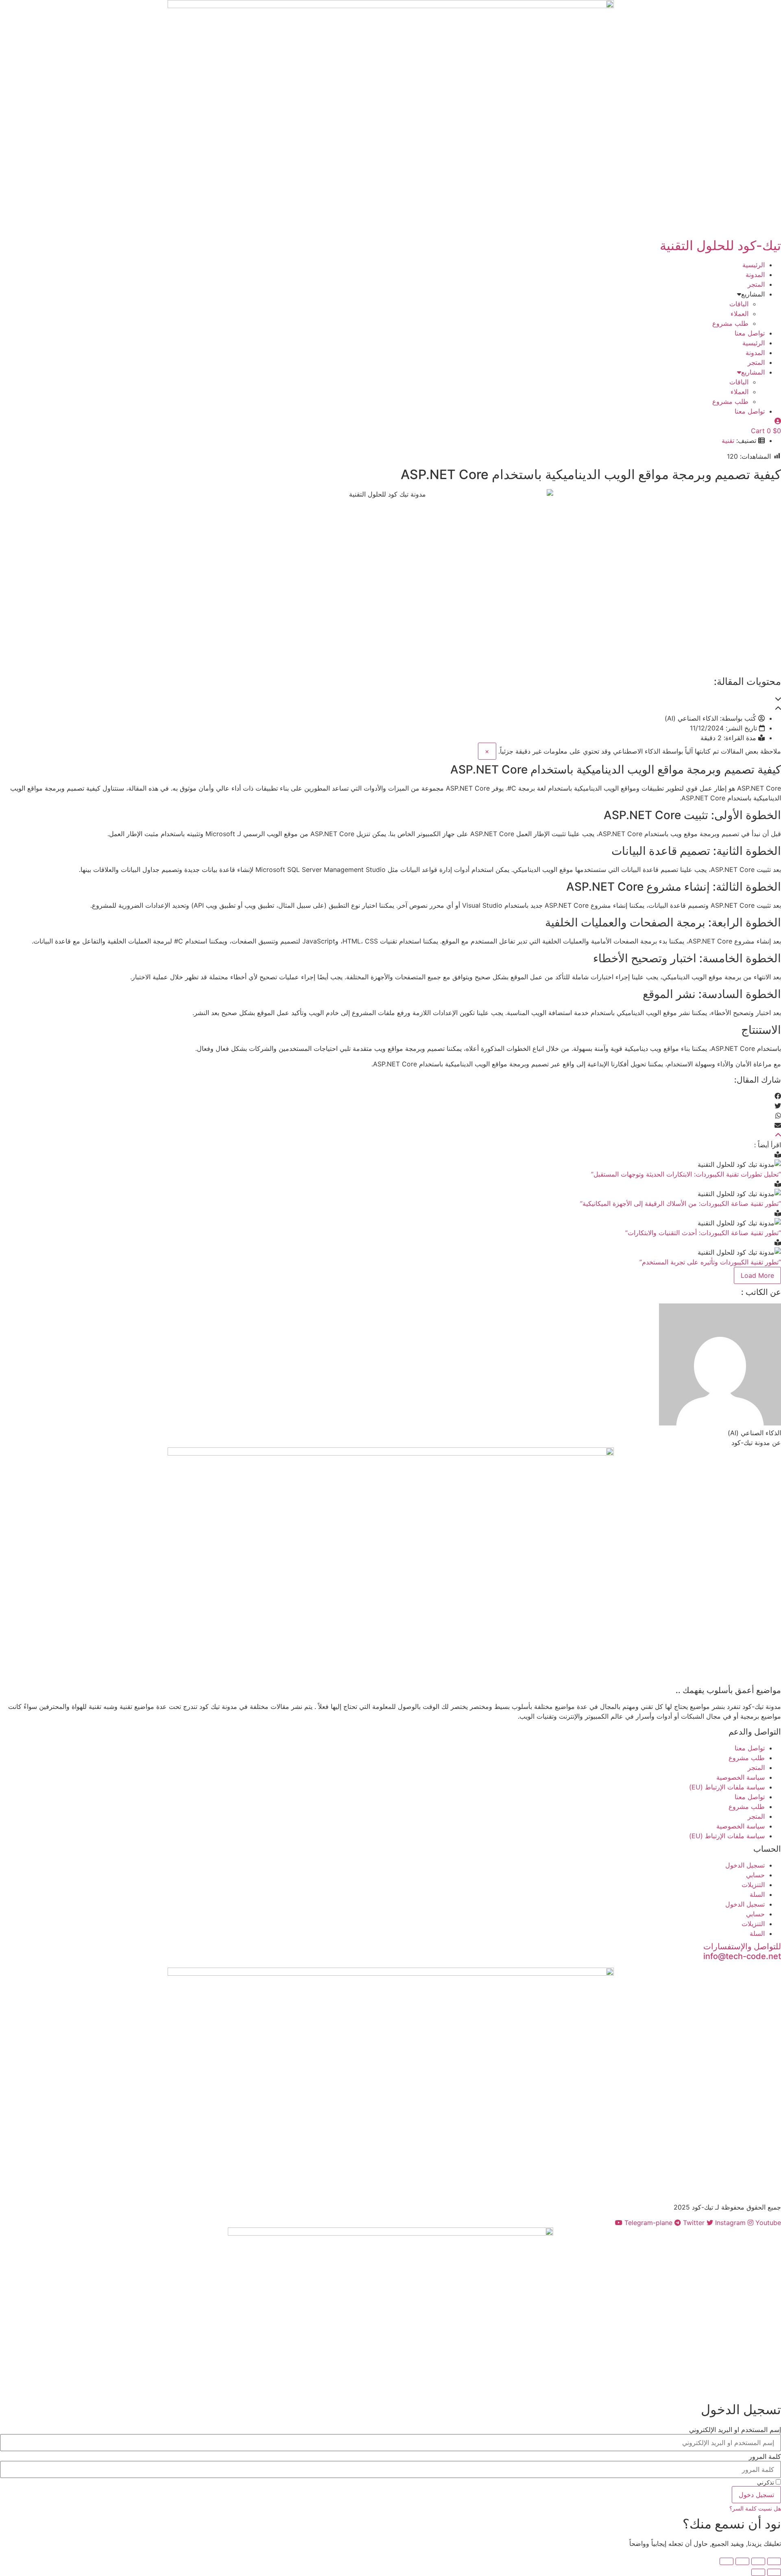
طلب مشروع (730, 323)
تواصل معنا (750, 333)
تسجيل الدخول (745, 1865)
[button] (390, 699)
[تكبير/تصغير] (774, 2561)
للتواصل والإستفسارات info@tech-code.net (742, 1951)
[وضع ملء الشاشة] (758, 2561)
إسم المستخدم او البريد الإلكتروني (735, 2430)
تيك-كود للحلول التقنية (720, 245)
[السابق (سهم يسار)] (774, 2572)
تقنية (728, 440)
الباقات (739, 304)
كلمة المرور (765, 2456)
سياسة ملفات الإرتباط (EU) (727, 1787)
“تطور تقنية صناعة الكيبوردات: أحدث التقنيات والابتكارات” (703, 1233)
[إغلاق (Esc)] (726, 2561)
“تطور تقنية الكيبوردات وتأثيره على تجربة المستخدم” (710, 1262)
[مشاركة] (742, 2561)
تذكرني (766, 2482)
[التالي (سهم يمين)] (758, 2572)
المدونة (755, 275)
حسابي (755, 1875)
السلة (757, 1894)
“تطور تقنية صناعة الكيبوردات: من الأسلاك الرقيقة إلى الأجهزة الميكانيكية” (681, 1203)
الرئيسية (754, 265)
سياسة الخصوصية (741, 1777)
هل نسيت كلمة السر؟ (755, 2508)
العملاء (740, 314)
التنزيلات (753, 1885)
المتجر (756, 284)
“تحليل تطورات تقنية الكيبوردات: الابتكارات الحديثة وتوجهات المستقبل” (686, 1174)
